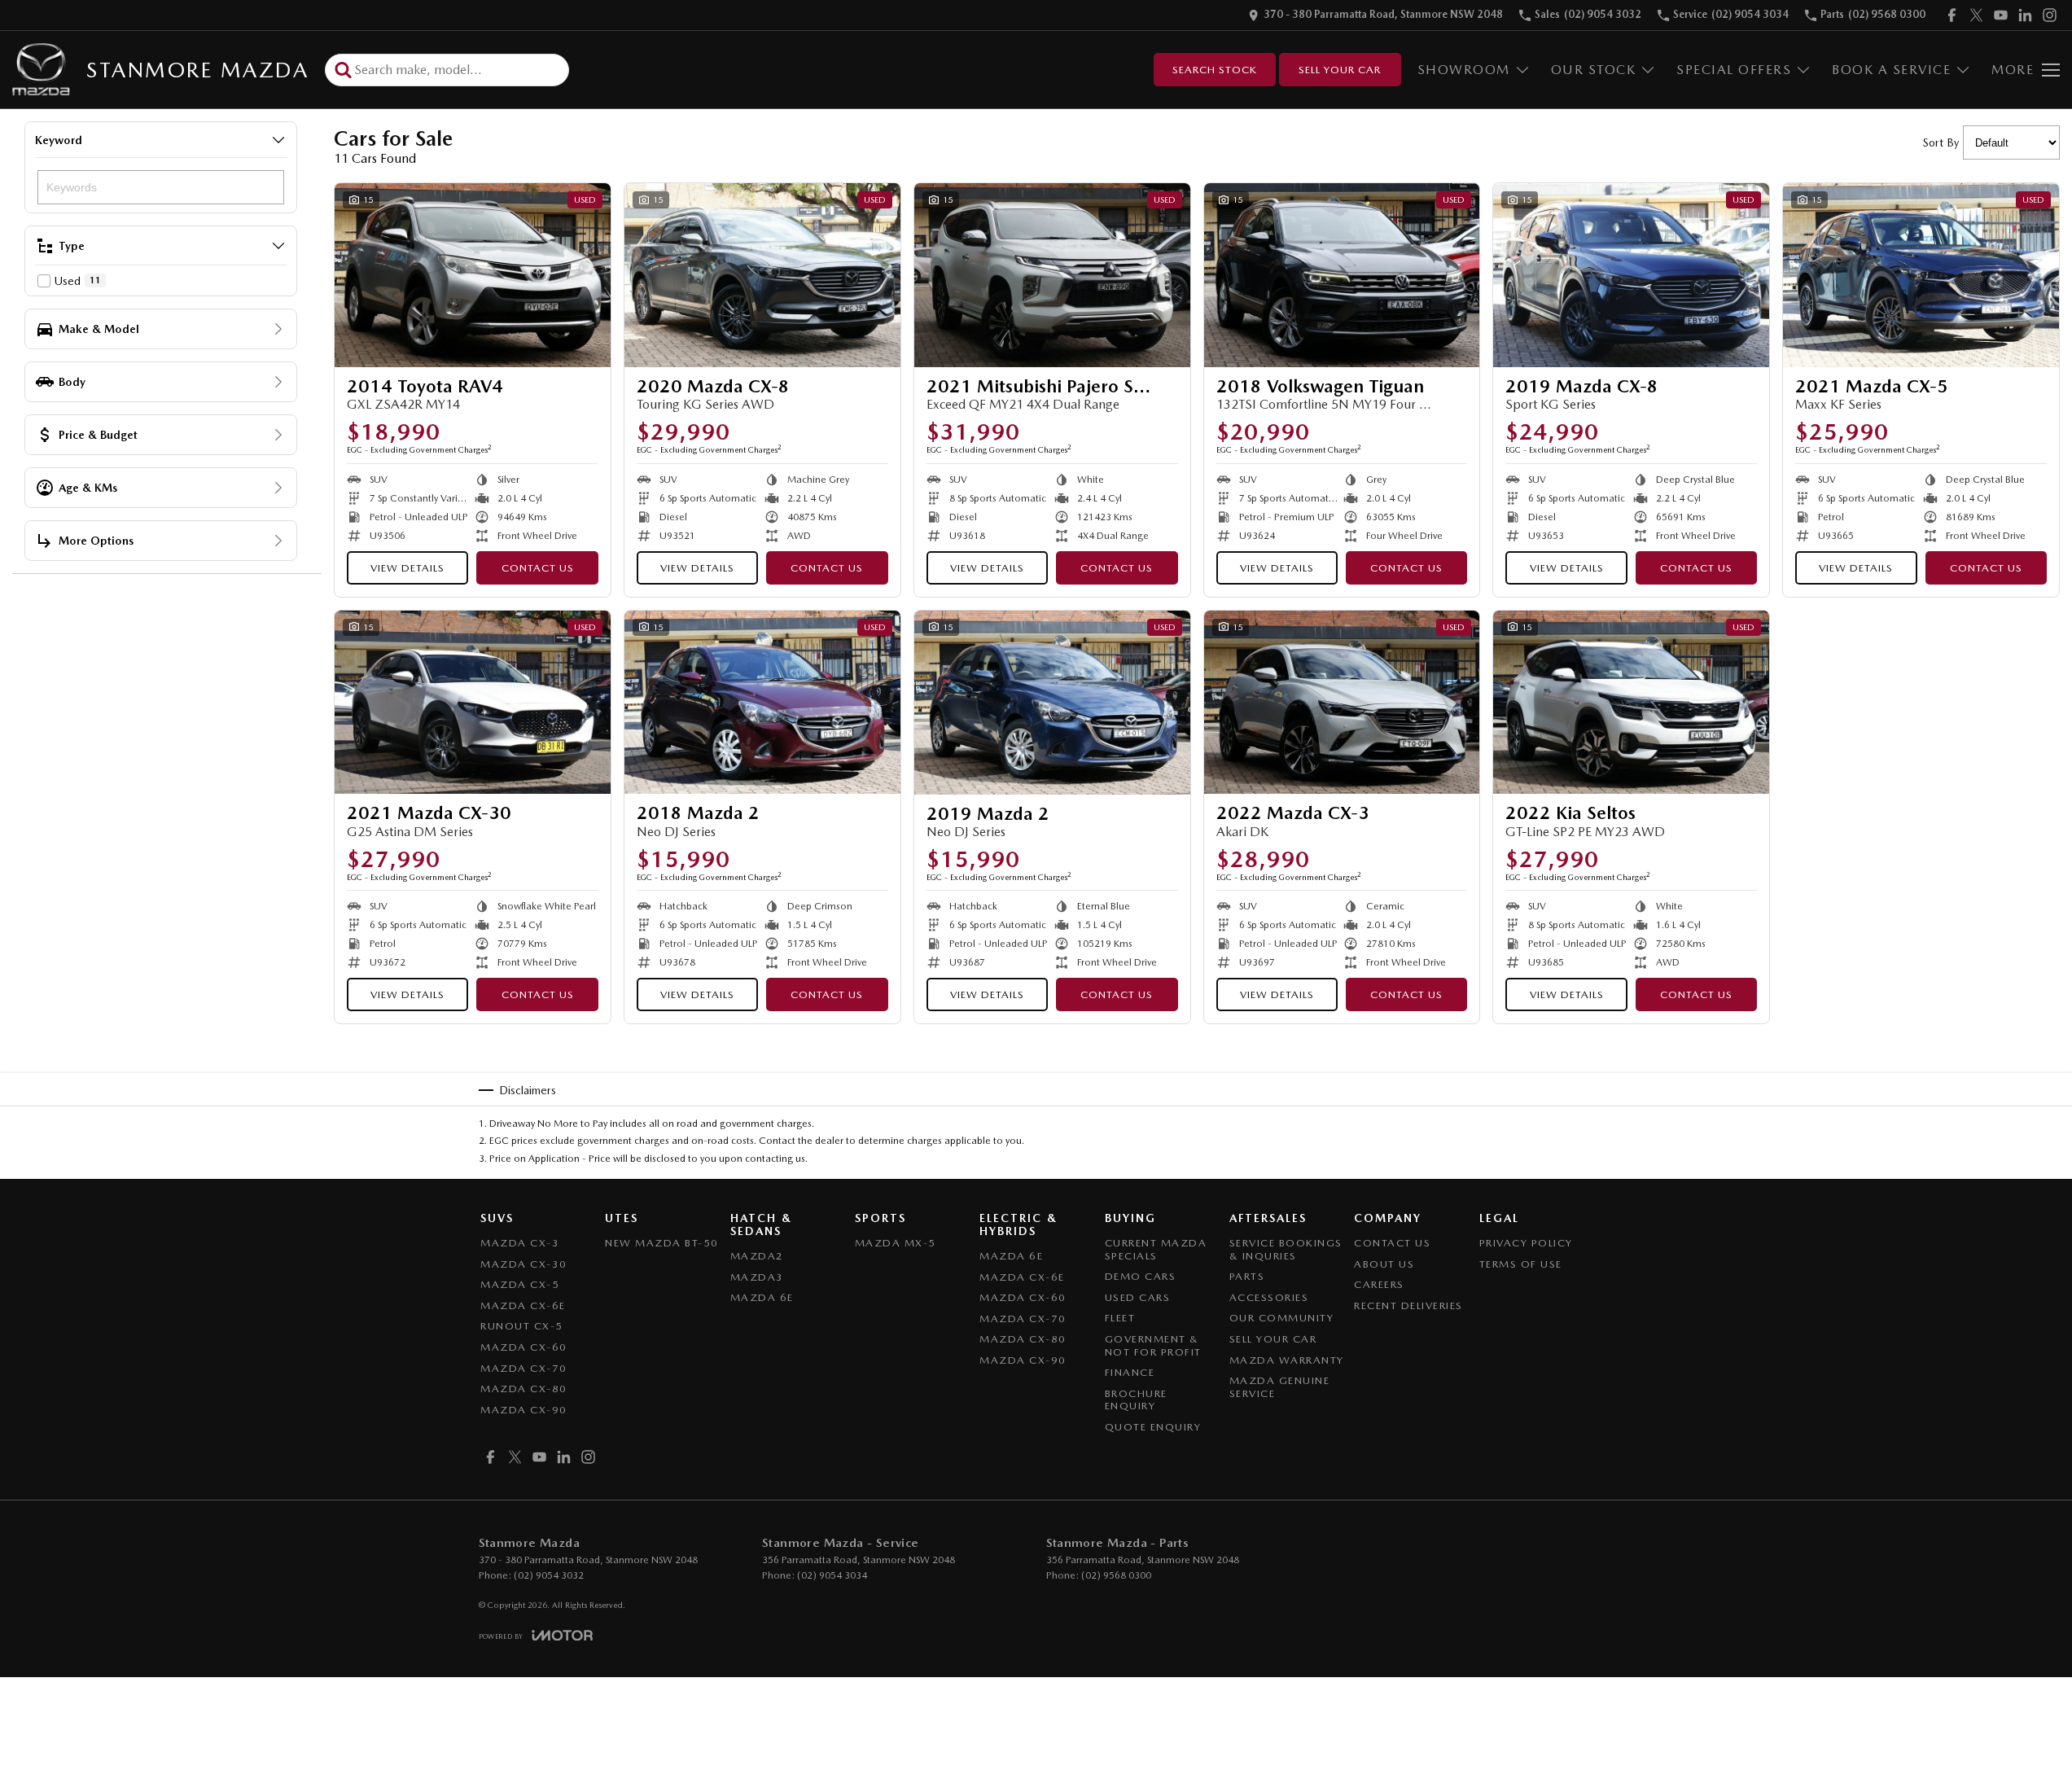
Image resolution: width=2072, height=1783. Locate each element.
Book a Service (1891, 70)
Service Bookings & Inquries (1286, 1249)
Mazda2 (757, 1256)
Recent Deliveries (1408, 1305)
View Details (407, 568)
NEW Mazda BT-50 (662, 1243)
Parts (1247, 1276)
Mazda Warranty (1287, 1360)
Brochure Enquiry (1136, 1400)
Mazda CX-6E (523, 1305)
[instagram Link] (2050, 15)
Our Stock (1594, 70)
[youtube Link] (2001, 15)
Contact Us (538, 568)
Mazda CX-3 (520, 1243)
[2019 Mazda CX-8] (1631, 275)
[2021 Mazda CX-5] (1921, 275)
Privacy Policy (1526, 1243)
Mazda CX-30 (524, 1264)
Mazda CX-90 (524, 1410)
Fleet (1120, 1318)
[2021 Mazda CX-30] (473, 703)
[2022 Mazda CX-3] (1342, 703)
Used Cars (1138, 1297)
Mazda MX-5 (896, 1243)
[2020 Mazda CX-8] (762, 275)
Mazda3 (757, 1277)
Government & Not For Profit (1153, 1345)
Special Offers (1734, 70)
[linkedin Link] (2025, 15)
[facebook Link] (1952, 15)
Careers (1379, 1284)
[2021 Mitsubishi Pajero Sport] (1052, 275)
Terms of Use (1521, 1264)
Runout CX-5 (522, 1326)
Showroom (1464, 70)
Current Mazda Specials (1156, 1249)
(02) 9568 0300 (1116, 1575)
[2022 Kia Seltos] (1631, 703)
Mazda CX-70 (524, 1368)
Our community (1282, 1318)
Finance (1130, 1372)
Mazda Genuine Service (1280, 1387)
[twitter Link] (1976, 15)
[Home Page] (41, 70)
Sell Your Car (1340, 70)
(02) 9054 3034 (832, 1575)
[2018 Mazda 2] (762, 703)
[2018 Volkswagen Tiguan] (1342, 275)
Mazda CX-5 (520, 1284)
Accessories (1269, 1297)
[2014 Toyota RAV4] (473, 275)
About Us (1384, 1264)
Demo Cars (1141, 1276)
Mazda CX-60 (524, 1347)
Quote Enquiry (1153, 1427)
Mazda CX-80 (524, 1389)
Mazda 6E (762, 1297)
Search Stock (1215, 70)
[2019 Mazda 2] (1052, 703)
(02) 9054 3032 (549, 1575)
